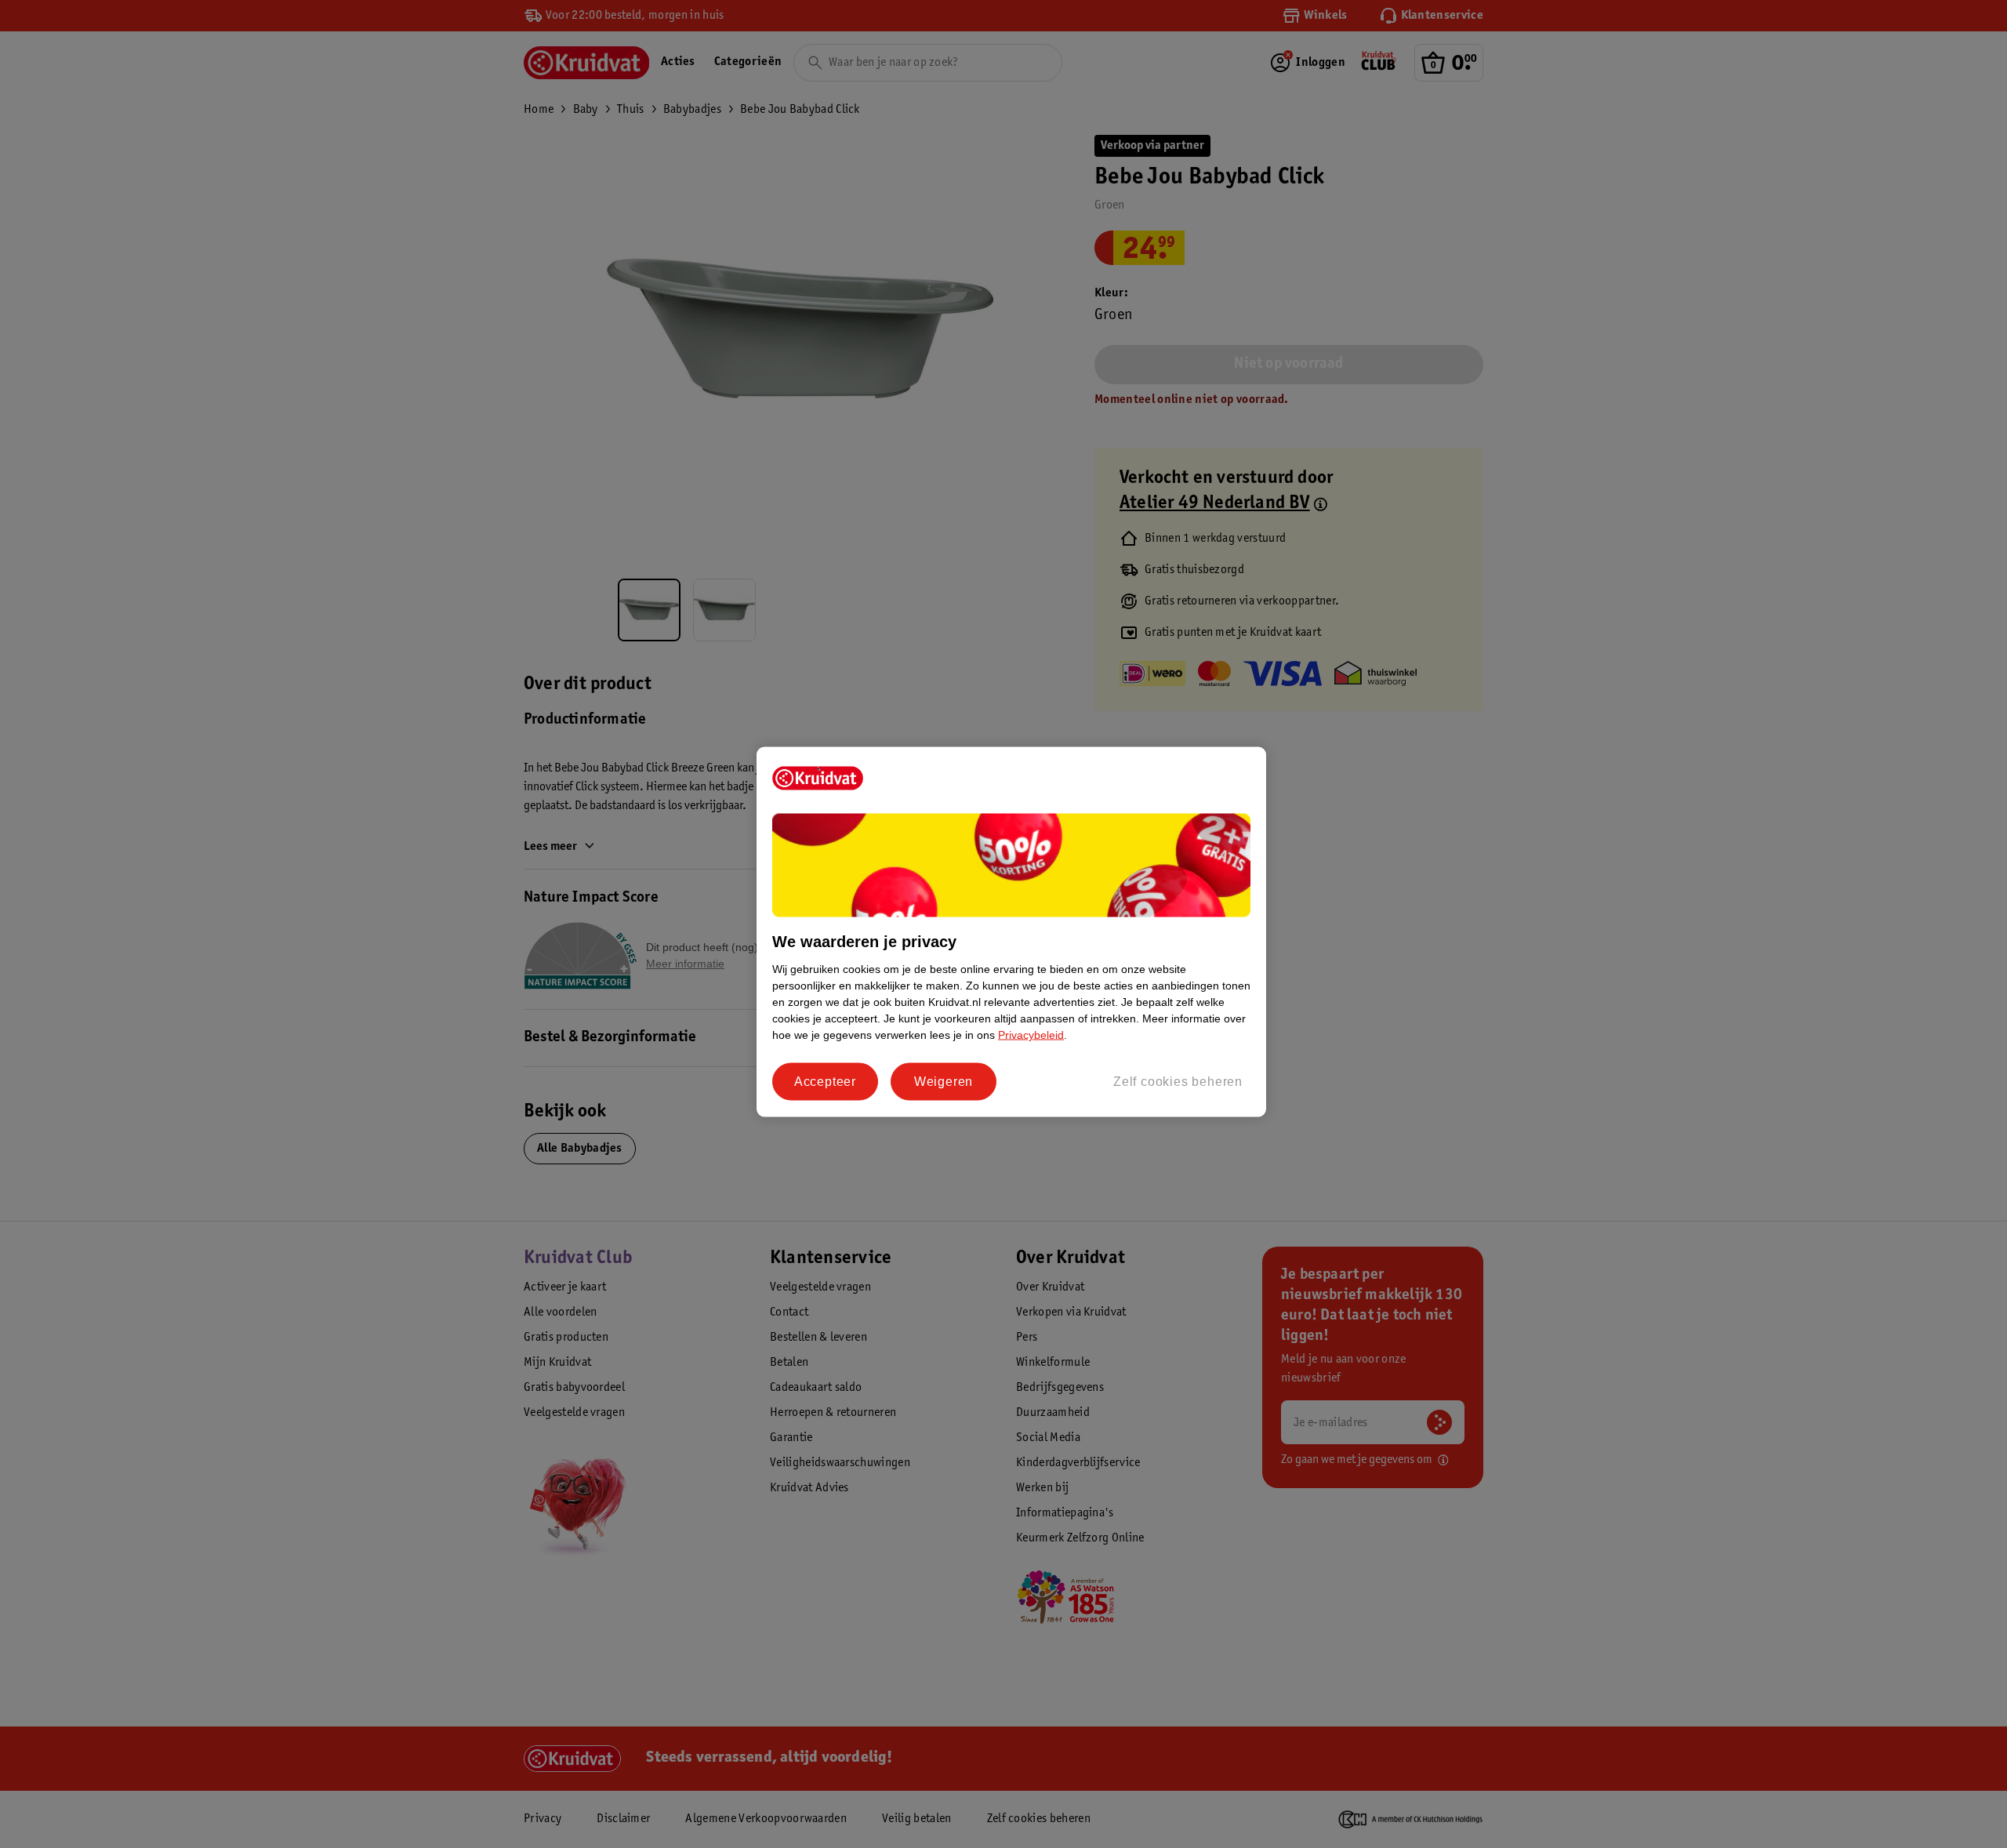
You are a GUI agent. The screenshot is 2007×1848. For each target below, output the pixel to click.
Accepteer (825, 1082)
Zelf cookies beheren (1178, 1082)
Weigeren (944, 1082)
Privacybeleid (1031, 1035)
